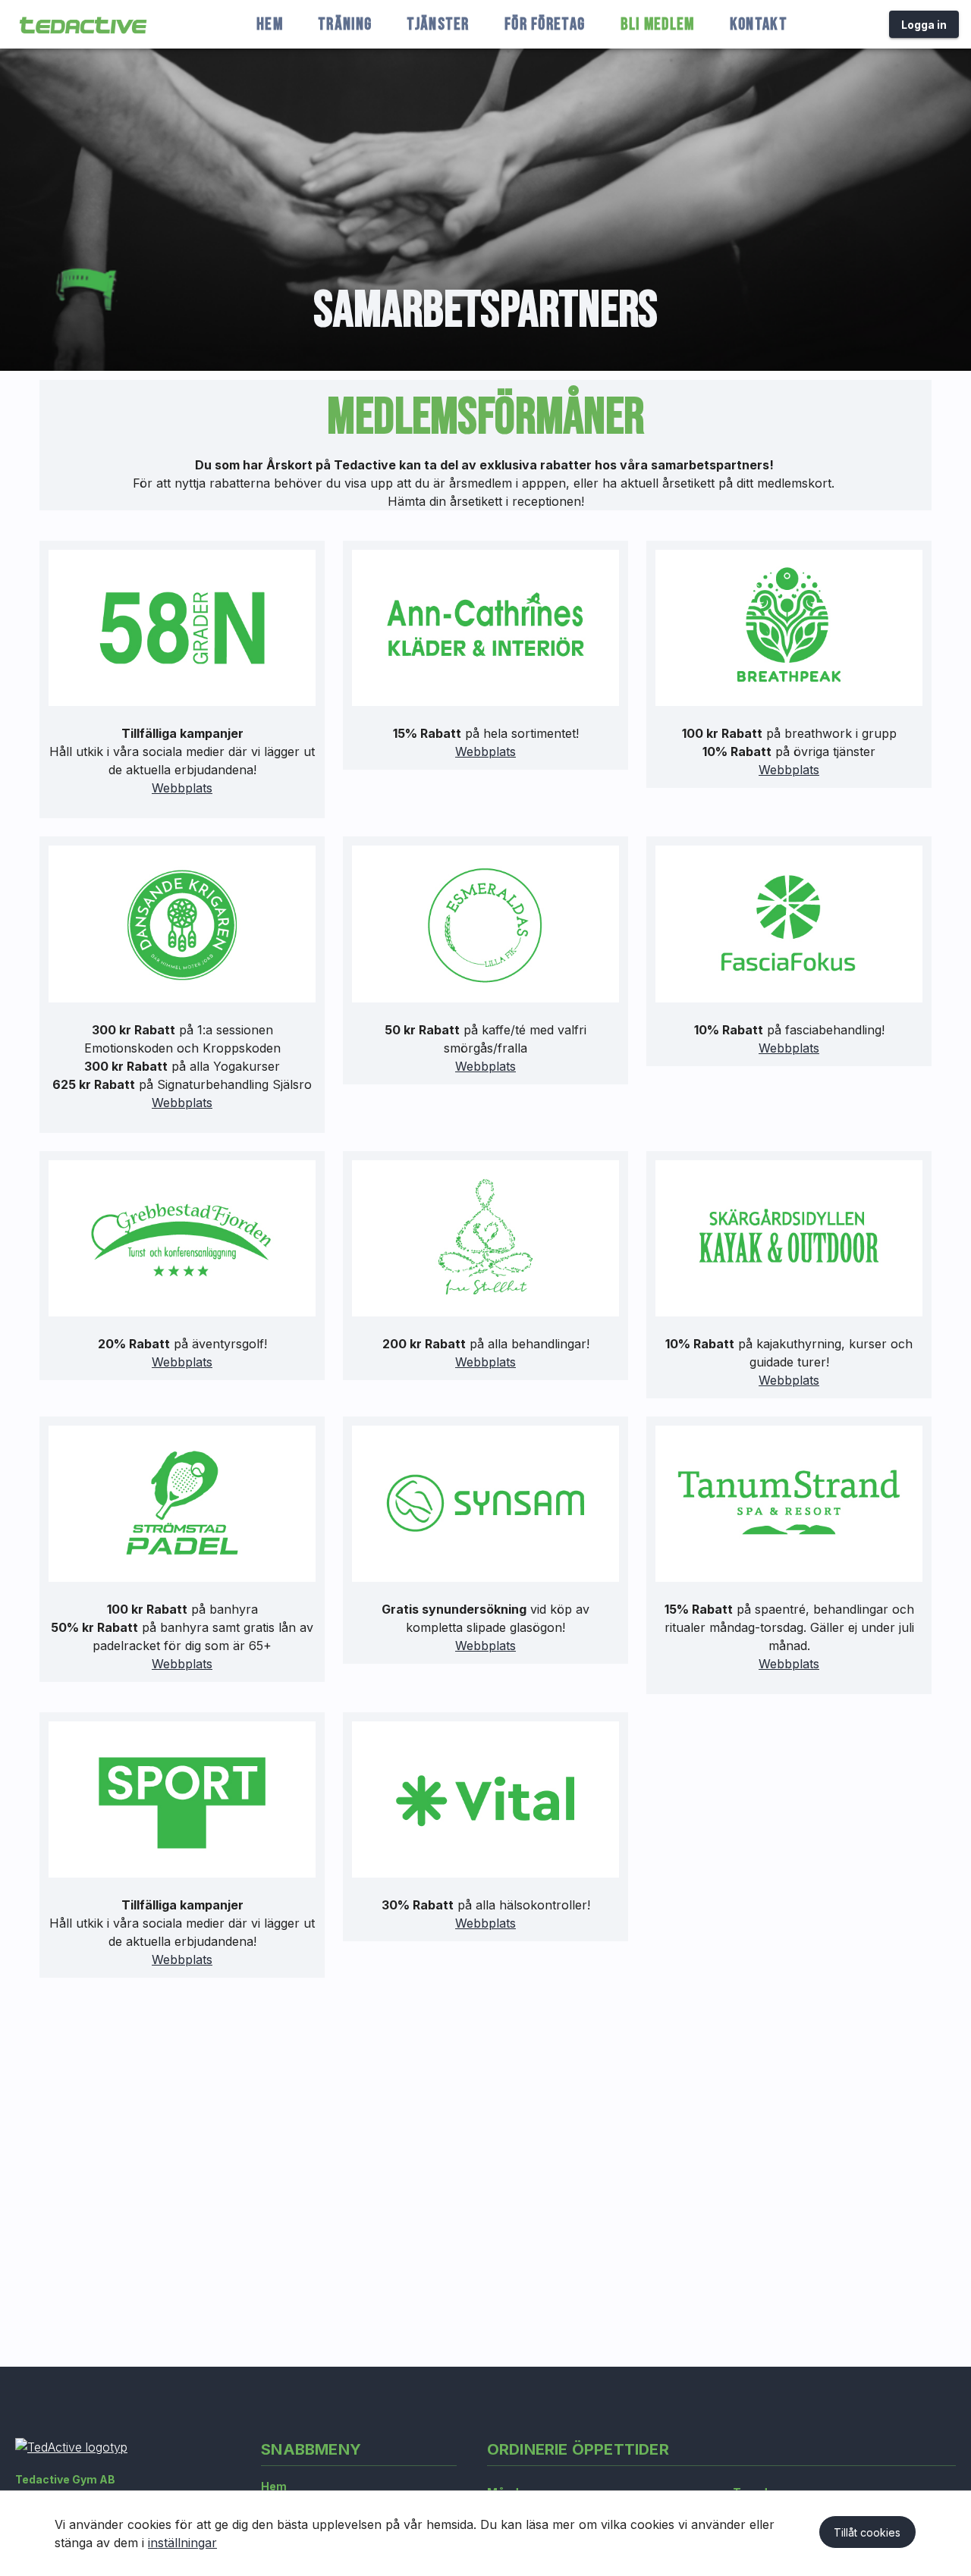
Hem (274, 2486)
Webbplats (182, 788)
